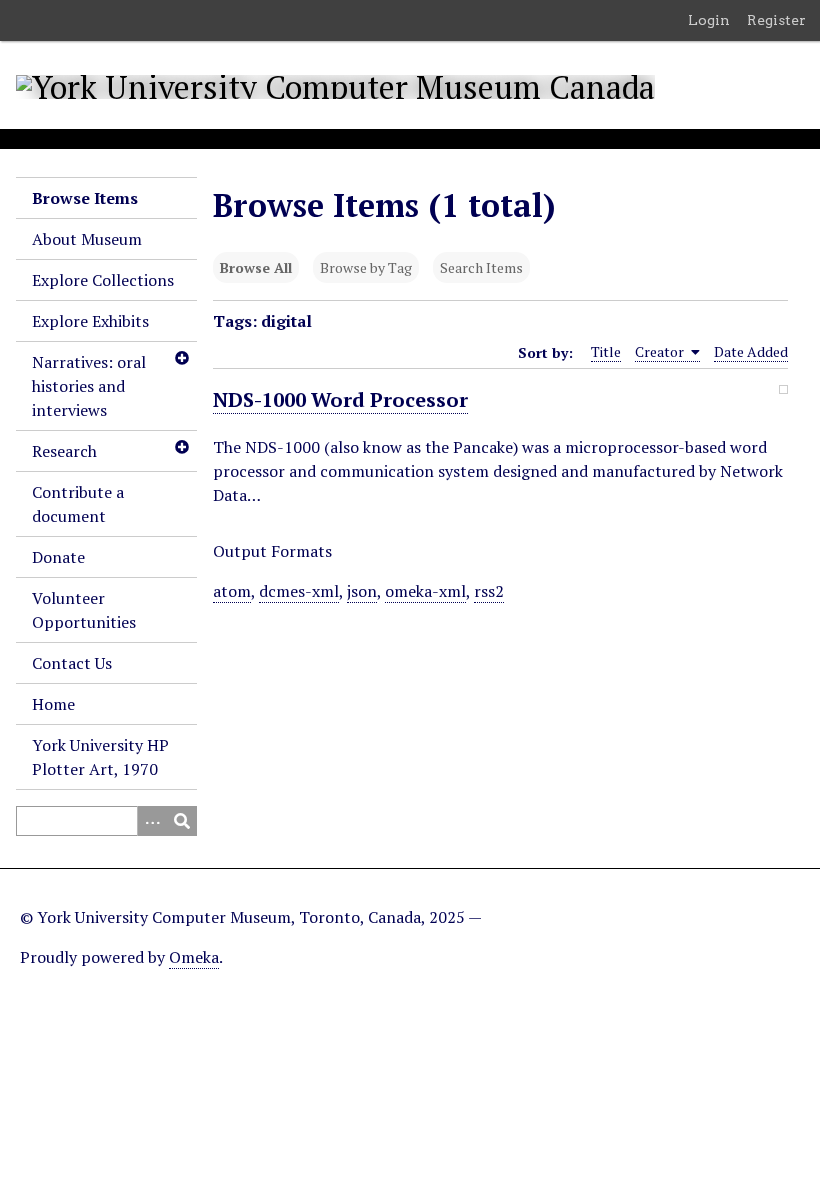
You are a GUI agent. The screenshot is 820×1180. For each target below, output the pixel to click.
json (362, 591)
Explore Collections (103, 280)
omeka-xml (425, 591)
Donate (58, 557)
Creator (661, 351)
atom (232, 591)
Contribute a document (78, 504)
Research (64, 451)
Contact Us (72, 663)
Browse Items (85, 198)
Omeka (194, 957)
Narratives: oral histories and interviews (89, 386)
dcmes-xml (299, 591)
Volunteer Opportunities (84, 610)
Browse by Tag (366, 267)
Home (53, 704)
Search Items (481, 267)
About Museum (87, 239)
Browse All (256, 267)
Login (709, 20)
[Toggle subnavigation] (181, 358)
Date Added (751, 351)
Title (606, 351)
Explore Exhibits (90, 321)
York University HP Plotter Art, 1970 (100, 757)
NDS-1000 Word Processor (340, 399)
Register (776, 20)
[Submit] (182, 821)
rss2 (489, 591)
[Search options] (152, 821)
